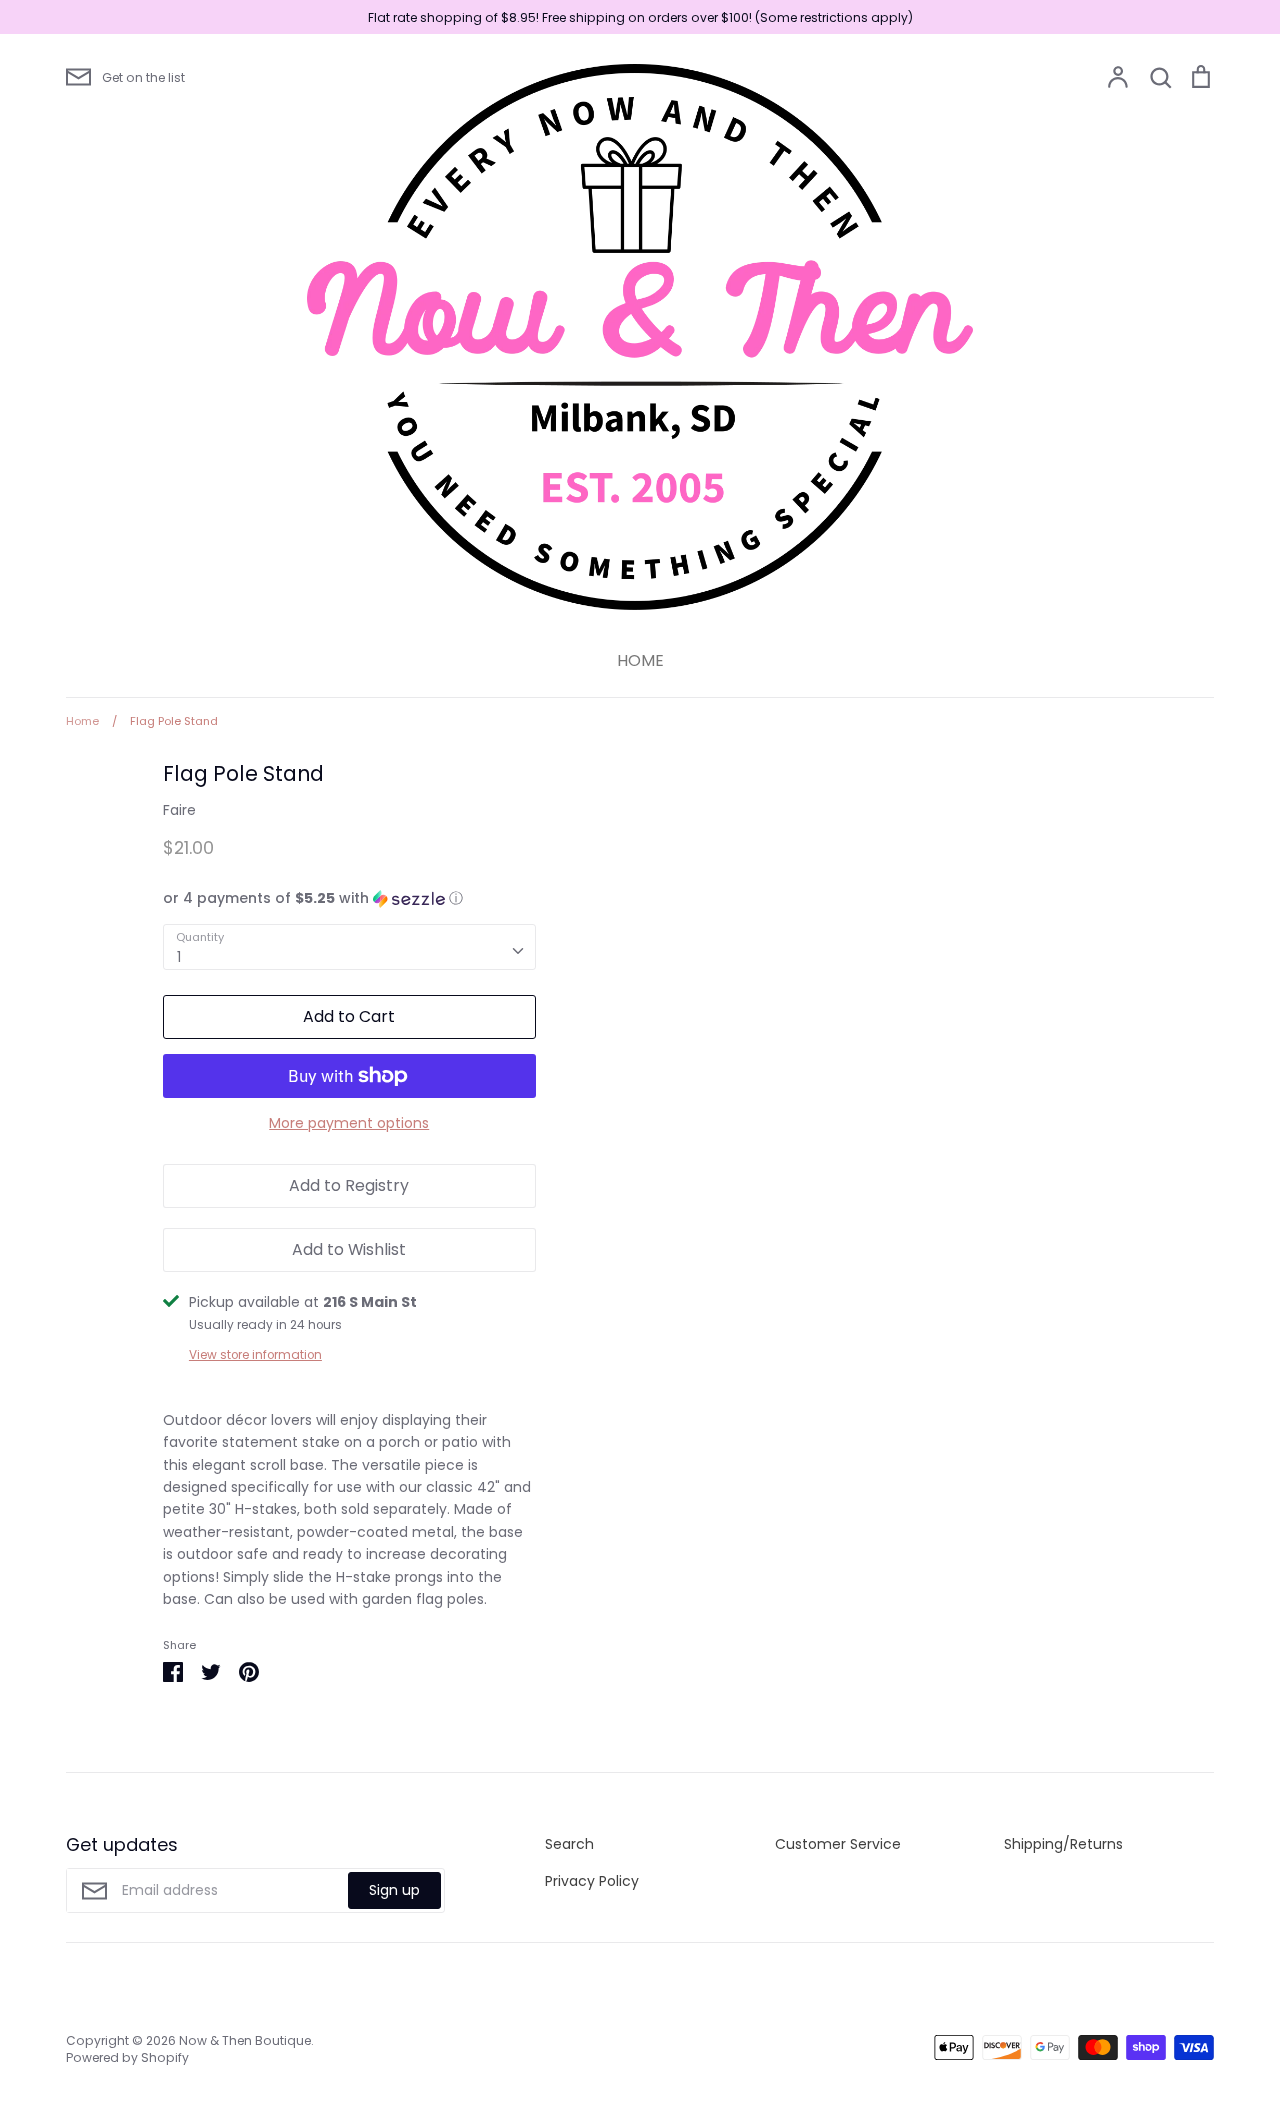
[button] (349, 898)
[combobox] (349, 947)
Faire (179, 810)
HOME (640, 660)
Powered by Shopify (127, 2057)
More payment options (349, 1123)
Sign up (394, 1890)
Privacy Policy (592, 1881)
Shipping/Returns (1063, 1844)
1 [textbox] (179, 957)
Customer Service (838, 1844)
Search (569, 1844)
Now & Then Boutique (245, 2040)
